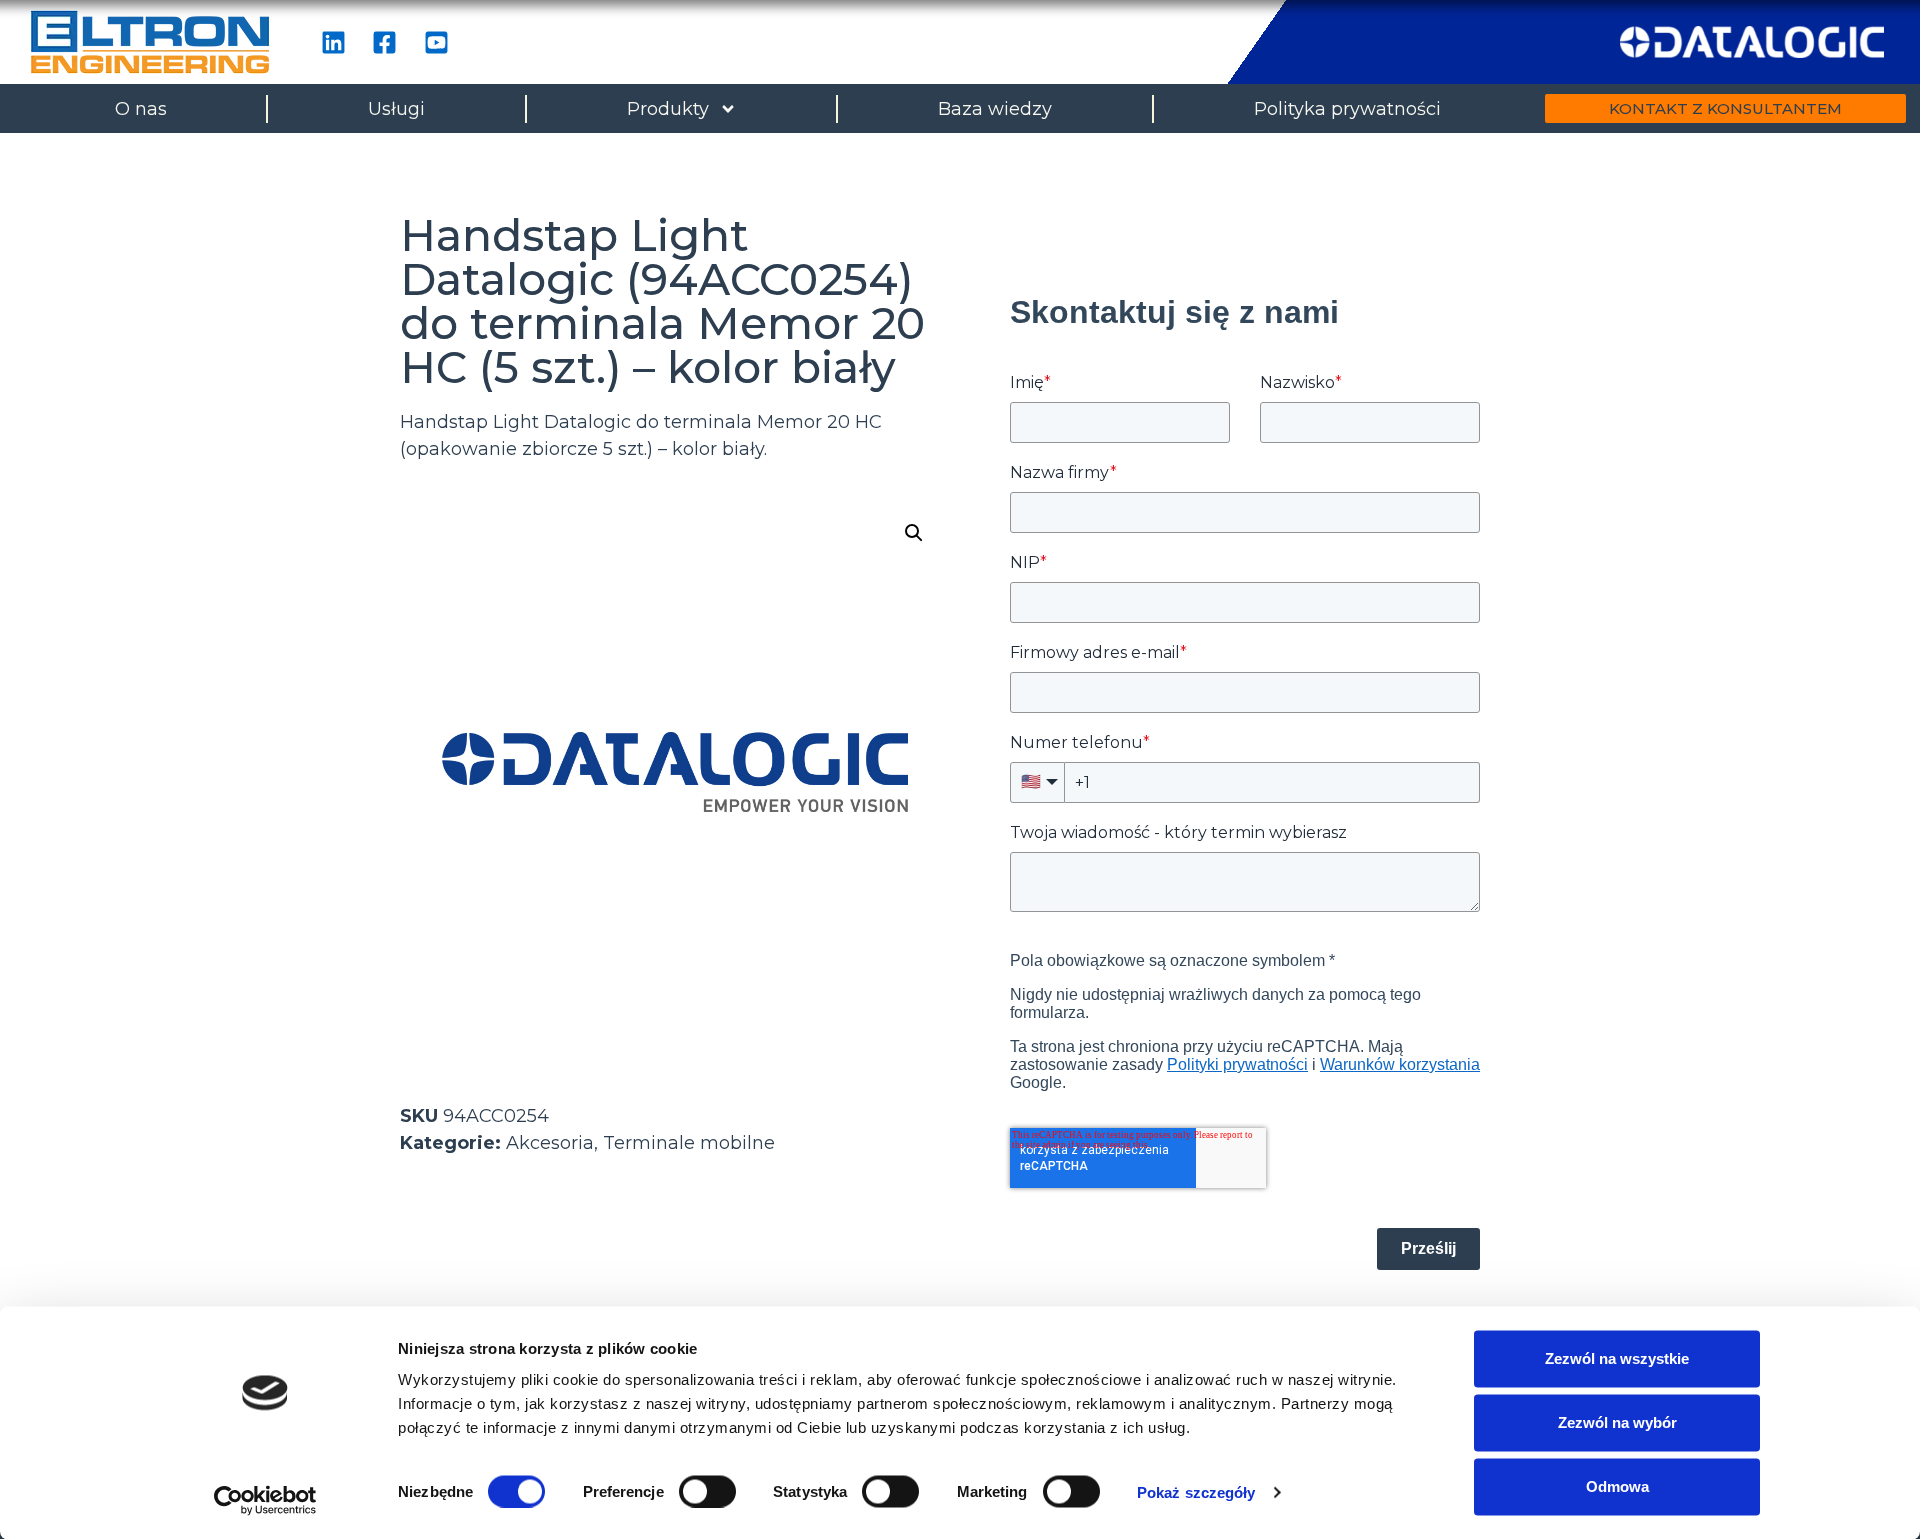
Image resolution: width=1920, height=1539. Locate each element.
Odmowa (1617, 1486)
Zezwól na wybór (1617, 1422)
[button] (914, 533)
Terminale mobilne (689, 1143)
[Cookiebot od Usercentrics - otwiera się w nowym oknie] (265, 1500)
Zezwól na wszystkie (1617, 1358)
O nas (141, 109)
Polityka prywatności (1347, 109)
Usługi (396, 109)
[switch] (707, 1491)
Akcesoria (550, 1143)
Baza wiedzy (995, 109)
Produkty (668, 109)
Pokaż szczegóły (1196, 1491)
